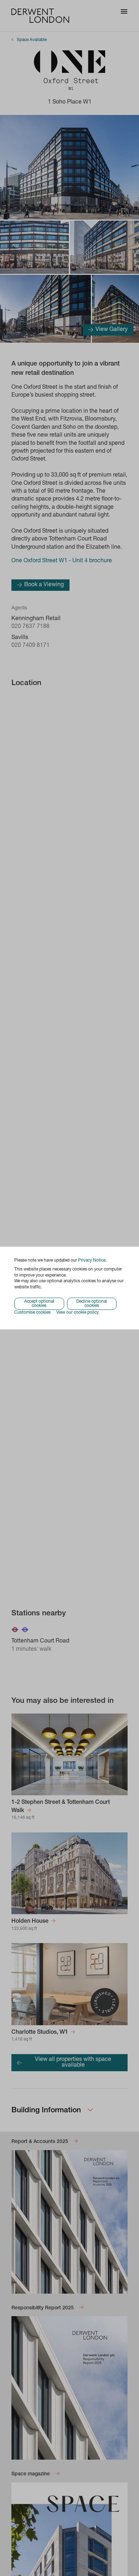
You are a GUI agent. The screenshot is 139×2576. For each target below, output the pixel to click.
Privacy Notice (92, 1261)
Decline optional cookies (92, 1304)
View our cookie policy (78, 1313)
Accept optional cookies (39, 1304)
